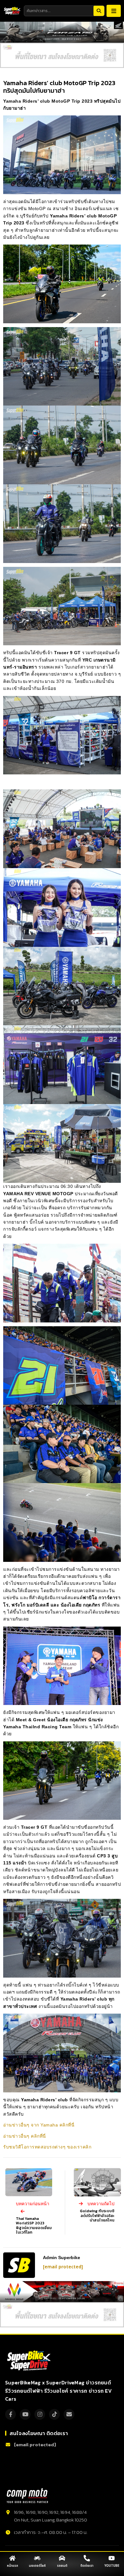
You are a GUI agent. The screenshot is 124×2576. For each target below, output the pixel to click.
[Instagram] (40, 2414)
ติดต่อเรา (87, 2566)
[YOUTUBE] (112, 2558)
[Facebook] (10, 2414)
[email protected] (63, 2267)
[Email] (69, 2414)
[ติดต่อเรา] (87, 2558)
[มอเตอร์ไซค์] (37, 2558)
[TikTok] (54, 2414)
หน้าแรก (13, 2566)
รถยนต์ (62, 2566)
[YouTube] (25, 2414)
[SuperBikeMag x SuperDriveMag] (30, 2361)
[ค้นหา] (99, 11)
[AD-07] (62, 55)
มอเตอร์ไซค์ (37, 2566)
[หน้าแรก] (12, 2558)
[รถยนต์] (62, 2558)
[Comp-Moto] (27, 2496)
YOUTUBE (112, 2566)
